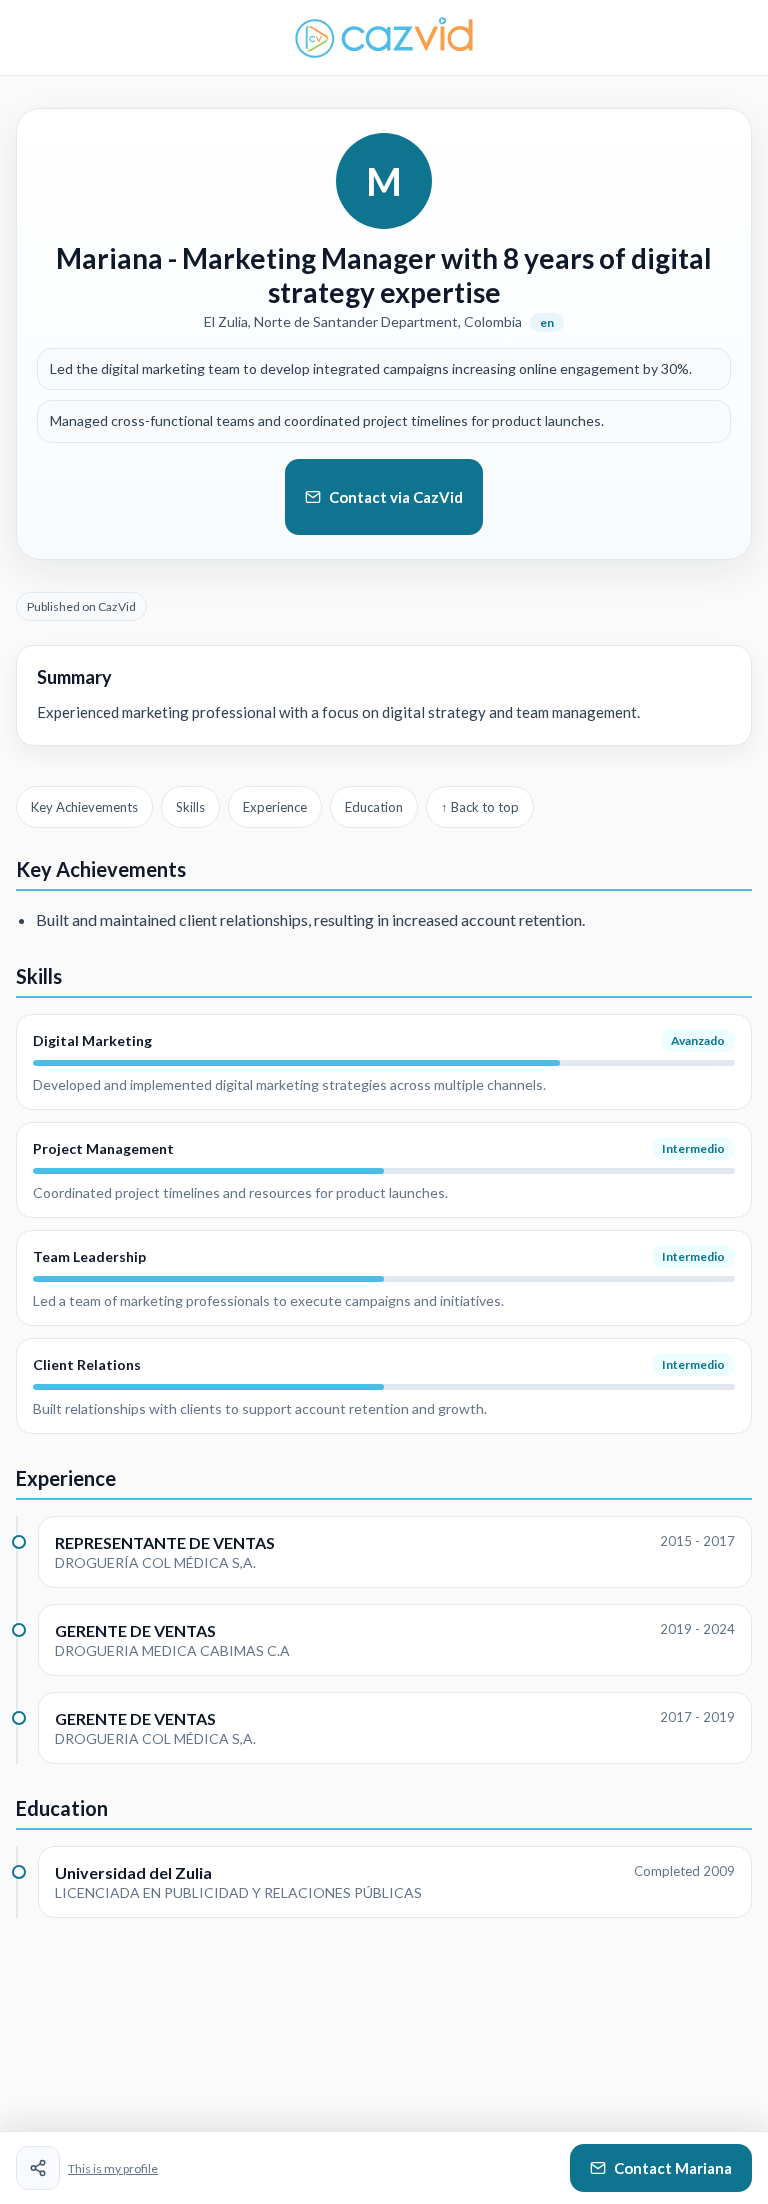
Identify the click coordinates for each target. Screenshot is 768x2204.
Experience (275, 807)
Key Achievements (84, 807)
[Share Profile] (38, 2168)
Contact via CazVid (396, 497)
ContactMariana (673, 2168)
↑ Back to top (480, 807)
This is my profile (113, 2168)
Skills (190, 807)
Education (374, 807)
